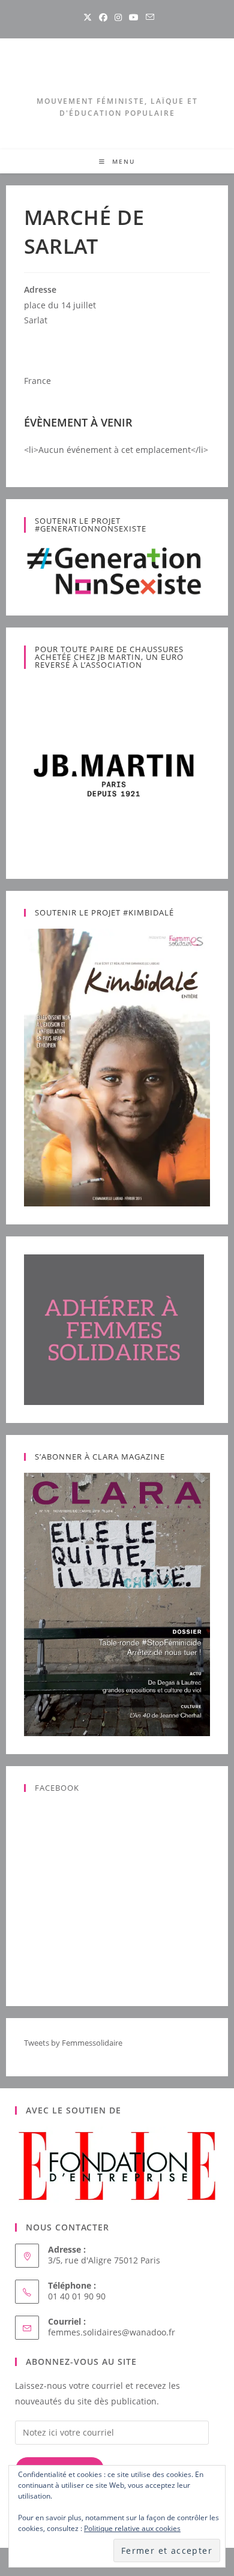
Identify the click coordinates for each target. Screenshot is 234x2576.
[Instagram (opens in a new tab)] (118, 17)
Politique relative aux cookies (132, 2528)
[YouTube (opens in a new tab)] (134, 17)
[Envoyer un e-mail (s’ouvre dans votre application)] (148, 17)
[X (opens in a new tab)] (88, 17)
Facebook (57, 1788)
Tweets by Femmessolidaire (73, 2043)
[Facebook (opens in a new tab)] (103, 17)
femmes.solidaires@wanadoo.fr (112, 2332)
